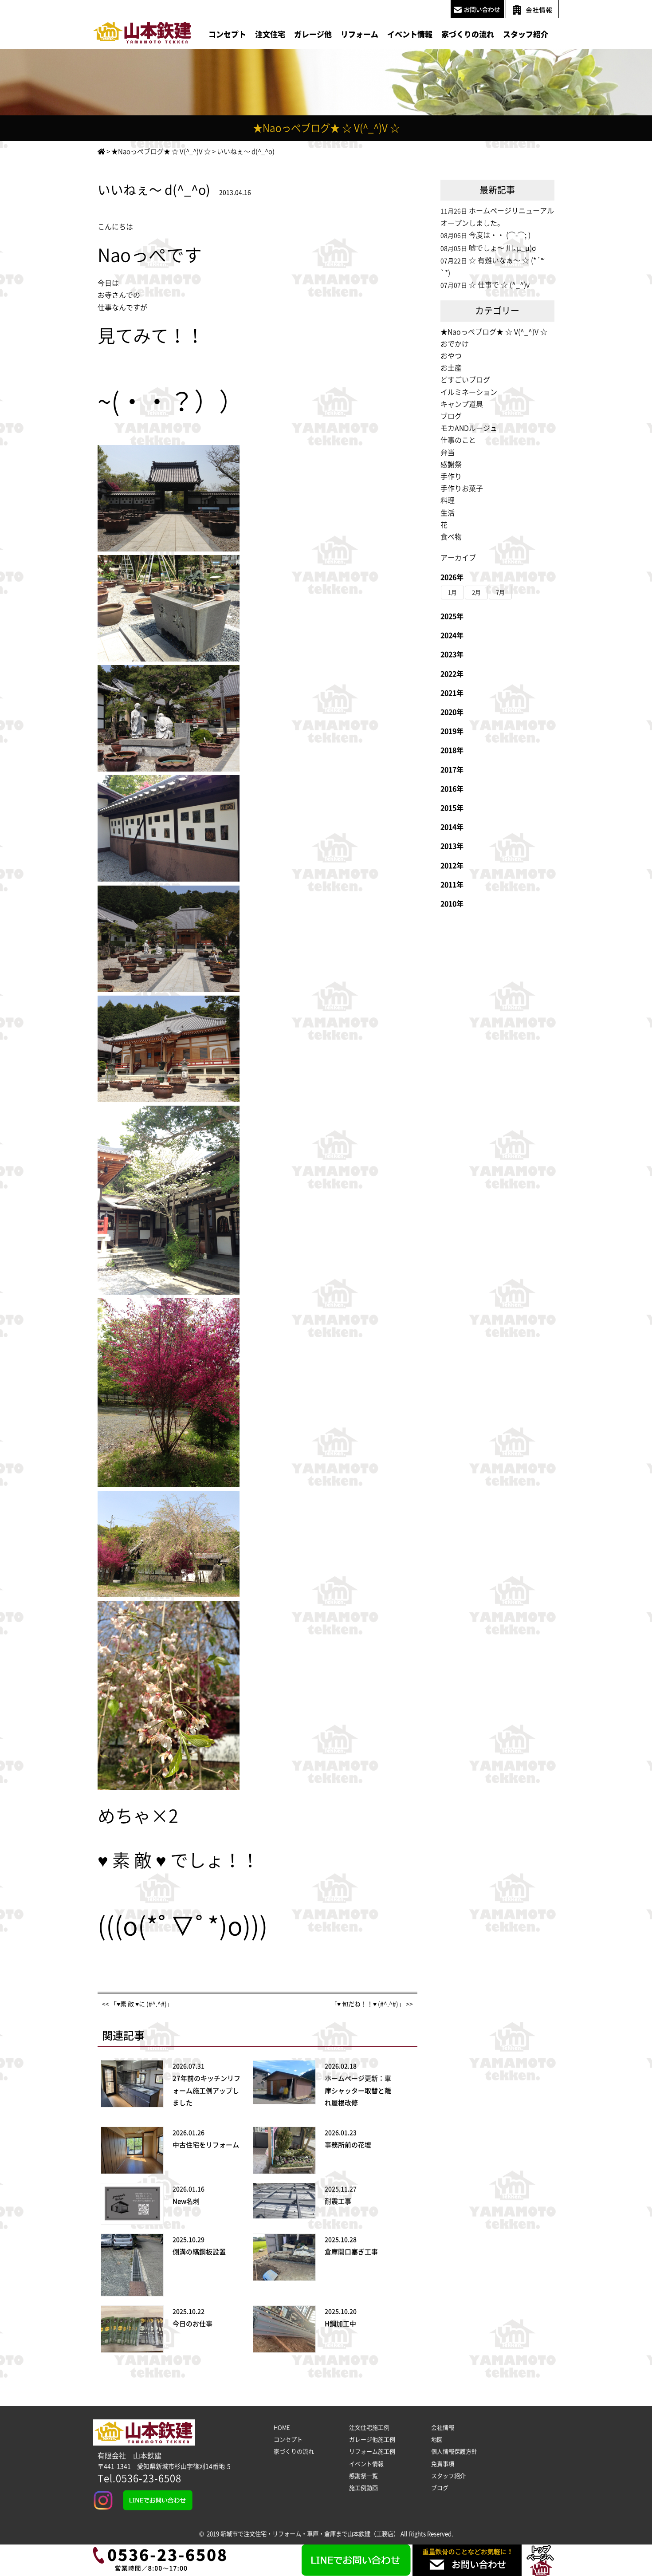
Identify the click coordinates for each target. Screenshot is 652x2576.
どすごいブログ (465, 380)
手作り (451, 477)
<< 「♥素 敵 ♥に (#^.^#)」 (137, 2004)
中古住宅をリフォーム (206, 2145)
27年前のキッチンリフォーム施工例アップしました (206, 2090)
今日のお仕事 (192, 2324)
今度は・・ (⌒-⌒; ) (500, 235)
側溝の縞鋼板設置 (199, 2252)
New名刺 (186, 2201)
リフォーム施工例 (372, 2452)
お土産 (451, 368)
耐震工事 (338, 2201)
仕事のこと (458, 440)
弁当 (448, 453)
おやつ (451, 356)
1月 (452, 593)
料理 (448, 500)
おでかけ (455, 344)
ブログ (451, 416)
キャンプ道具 (462, 404)
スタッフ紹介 (526, 34)
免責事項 (443, 2464)
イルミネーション (469, 392)
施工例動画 (363, 2488)
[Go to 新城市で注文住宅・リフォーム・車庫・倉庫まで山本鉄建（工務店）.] (101, 152)
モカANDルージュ (469, 428)
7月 (500, 593)
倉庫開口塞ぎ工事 (351, 2252)
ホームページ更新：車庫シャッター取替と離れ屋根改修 (358, 2090)
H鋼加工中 (340, 2324)
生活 (448, 513)
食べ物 (451, 537)
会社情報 (443, 2428)
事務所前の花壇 (348, 2145)
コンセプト (227, 34)
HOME (282, 2428)
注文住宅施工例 (369, 2428)
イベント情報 (410, 34)
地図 (437, 2440)
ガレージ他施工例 (372, 2440)
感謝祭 (451, 465)
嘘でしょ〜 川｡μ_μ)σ (503, 248)
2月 (476, 593)
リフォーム (359, 34)
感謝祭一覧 (363, 2476)
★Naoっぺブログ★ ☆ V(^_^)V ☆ (494, 332)
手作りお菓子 (462, 488)
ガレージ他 (313, 34)
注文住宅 (270, 34)
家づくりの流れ (468, 34)
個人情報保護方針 (454, 2452)
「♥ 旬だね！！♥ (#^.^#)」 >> (372, 2004)
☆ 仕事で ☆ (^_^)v (499, 285)
